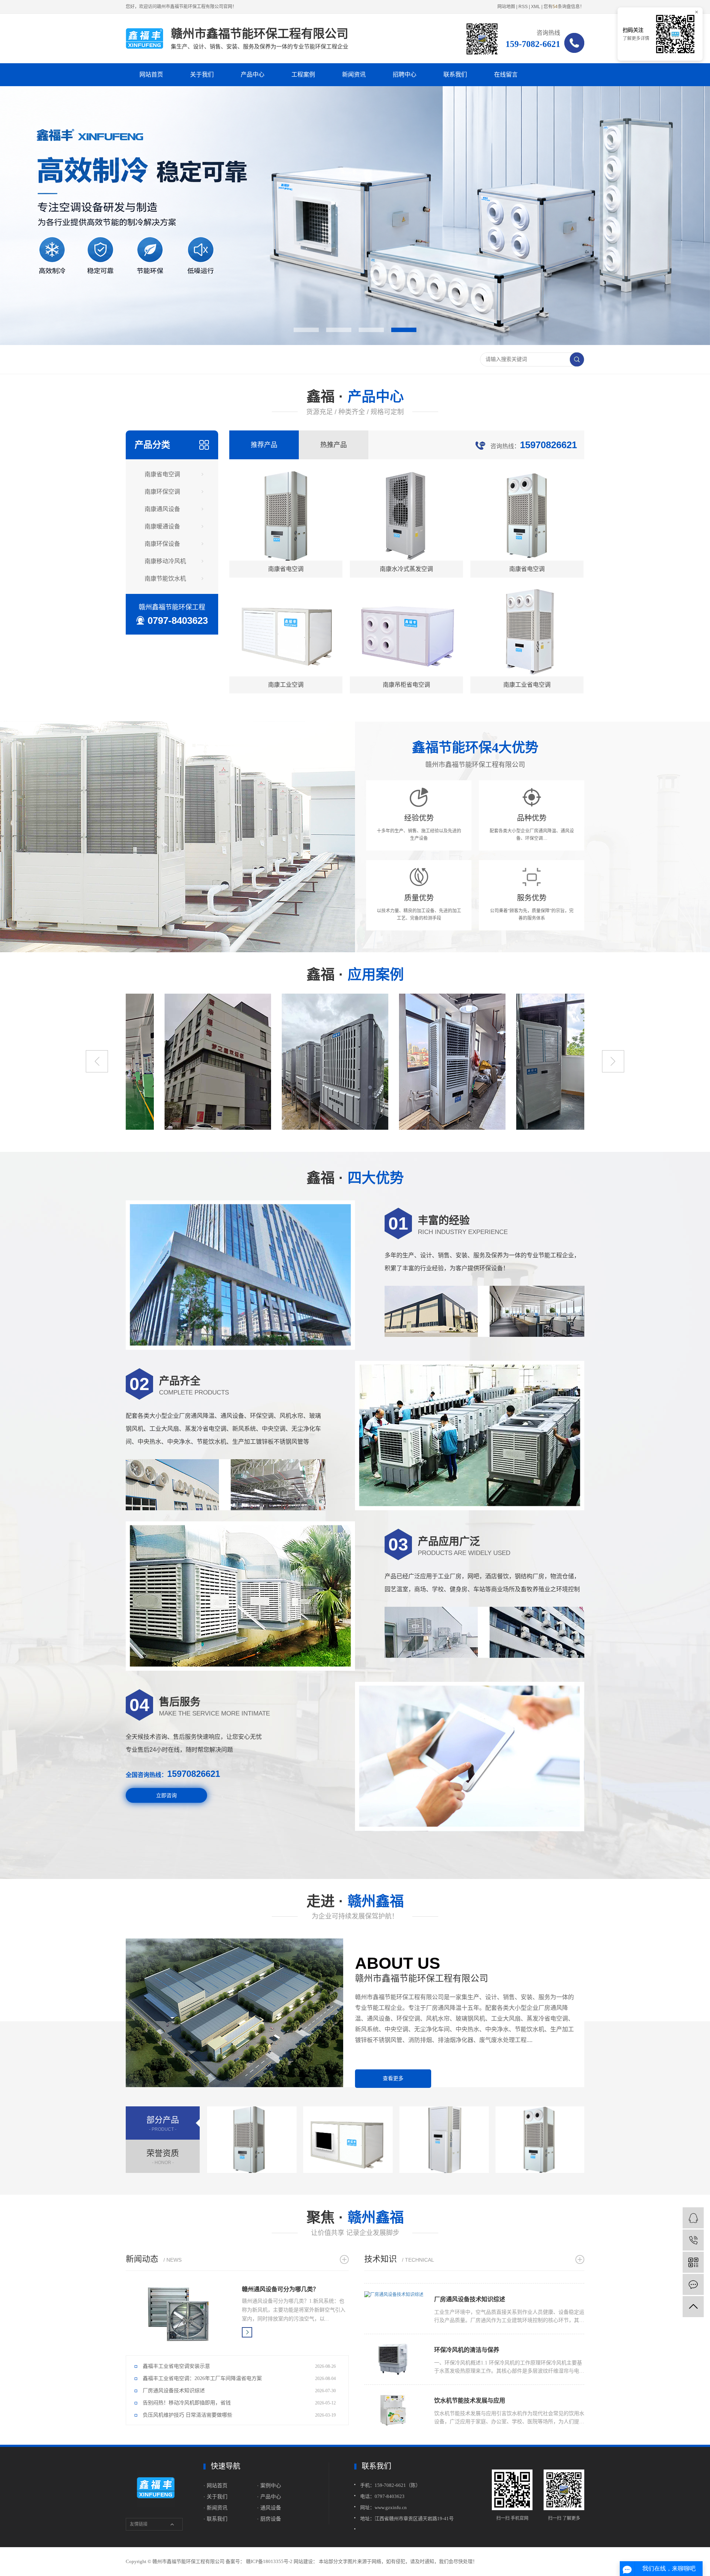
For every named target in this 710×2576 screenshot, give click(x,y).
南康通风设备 (162, 509)
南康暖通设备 (162, 526)
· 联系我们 (215, 2519)
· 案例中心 (269, 2485)
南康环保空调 (162, 492)
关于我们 (202, 75)
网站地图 (506, 7)
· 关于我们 (215, 2496)
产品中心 (253, 75)
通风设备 (271, 2508)
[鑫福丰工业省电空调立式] (531, 1062)
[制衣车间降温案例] (179, 1062)
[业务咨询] (693, 2218)
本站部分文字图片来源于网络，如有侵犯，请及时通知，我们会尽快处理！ (398, 2561)
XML (536, 7)
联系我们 (455, 75)
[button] (306, 330)
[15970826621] (693, 2240)
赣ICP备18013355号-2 (269, 2561)
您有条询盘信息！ (564, 7)
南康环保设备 (162, 544)
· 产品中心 (269, 2496)
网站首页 (151, 75)
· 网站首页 (216, 2485)
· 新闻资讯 (215, 2508)
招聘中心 (405, 75)
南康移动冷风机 (165, 561)
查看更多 (393, 2078)
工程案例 (303, 75)
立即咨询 (166, 1795)
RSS (523, 7)
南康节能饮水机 (165, 579)
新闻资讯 (354, 75)
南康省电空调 (162, 474)
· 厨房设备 (269, 2519)
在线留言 (506, 75)
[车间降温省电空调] (296, 1062)
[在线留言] (693, 2284)
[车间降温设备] (413, 1062)
